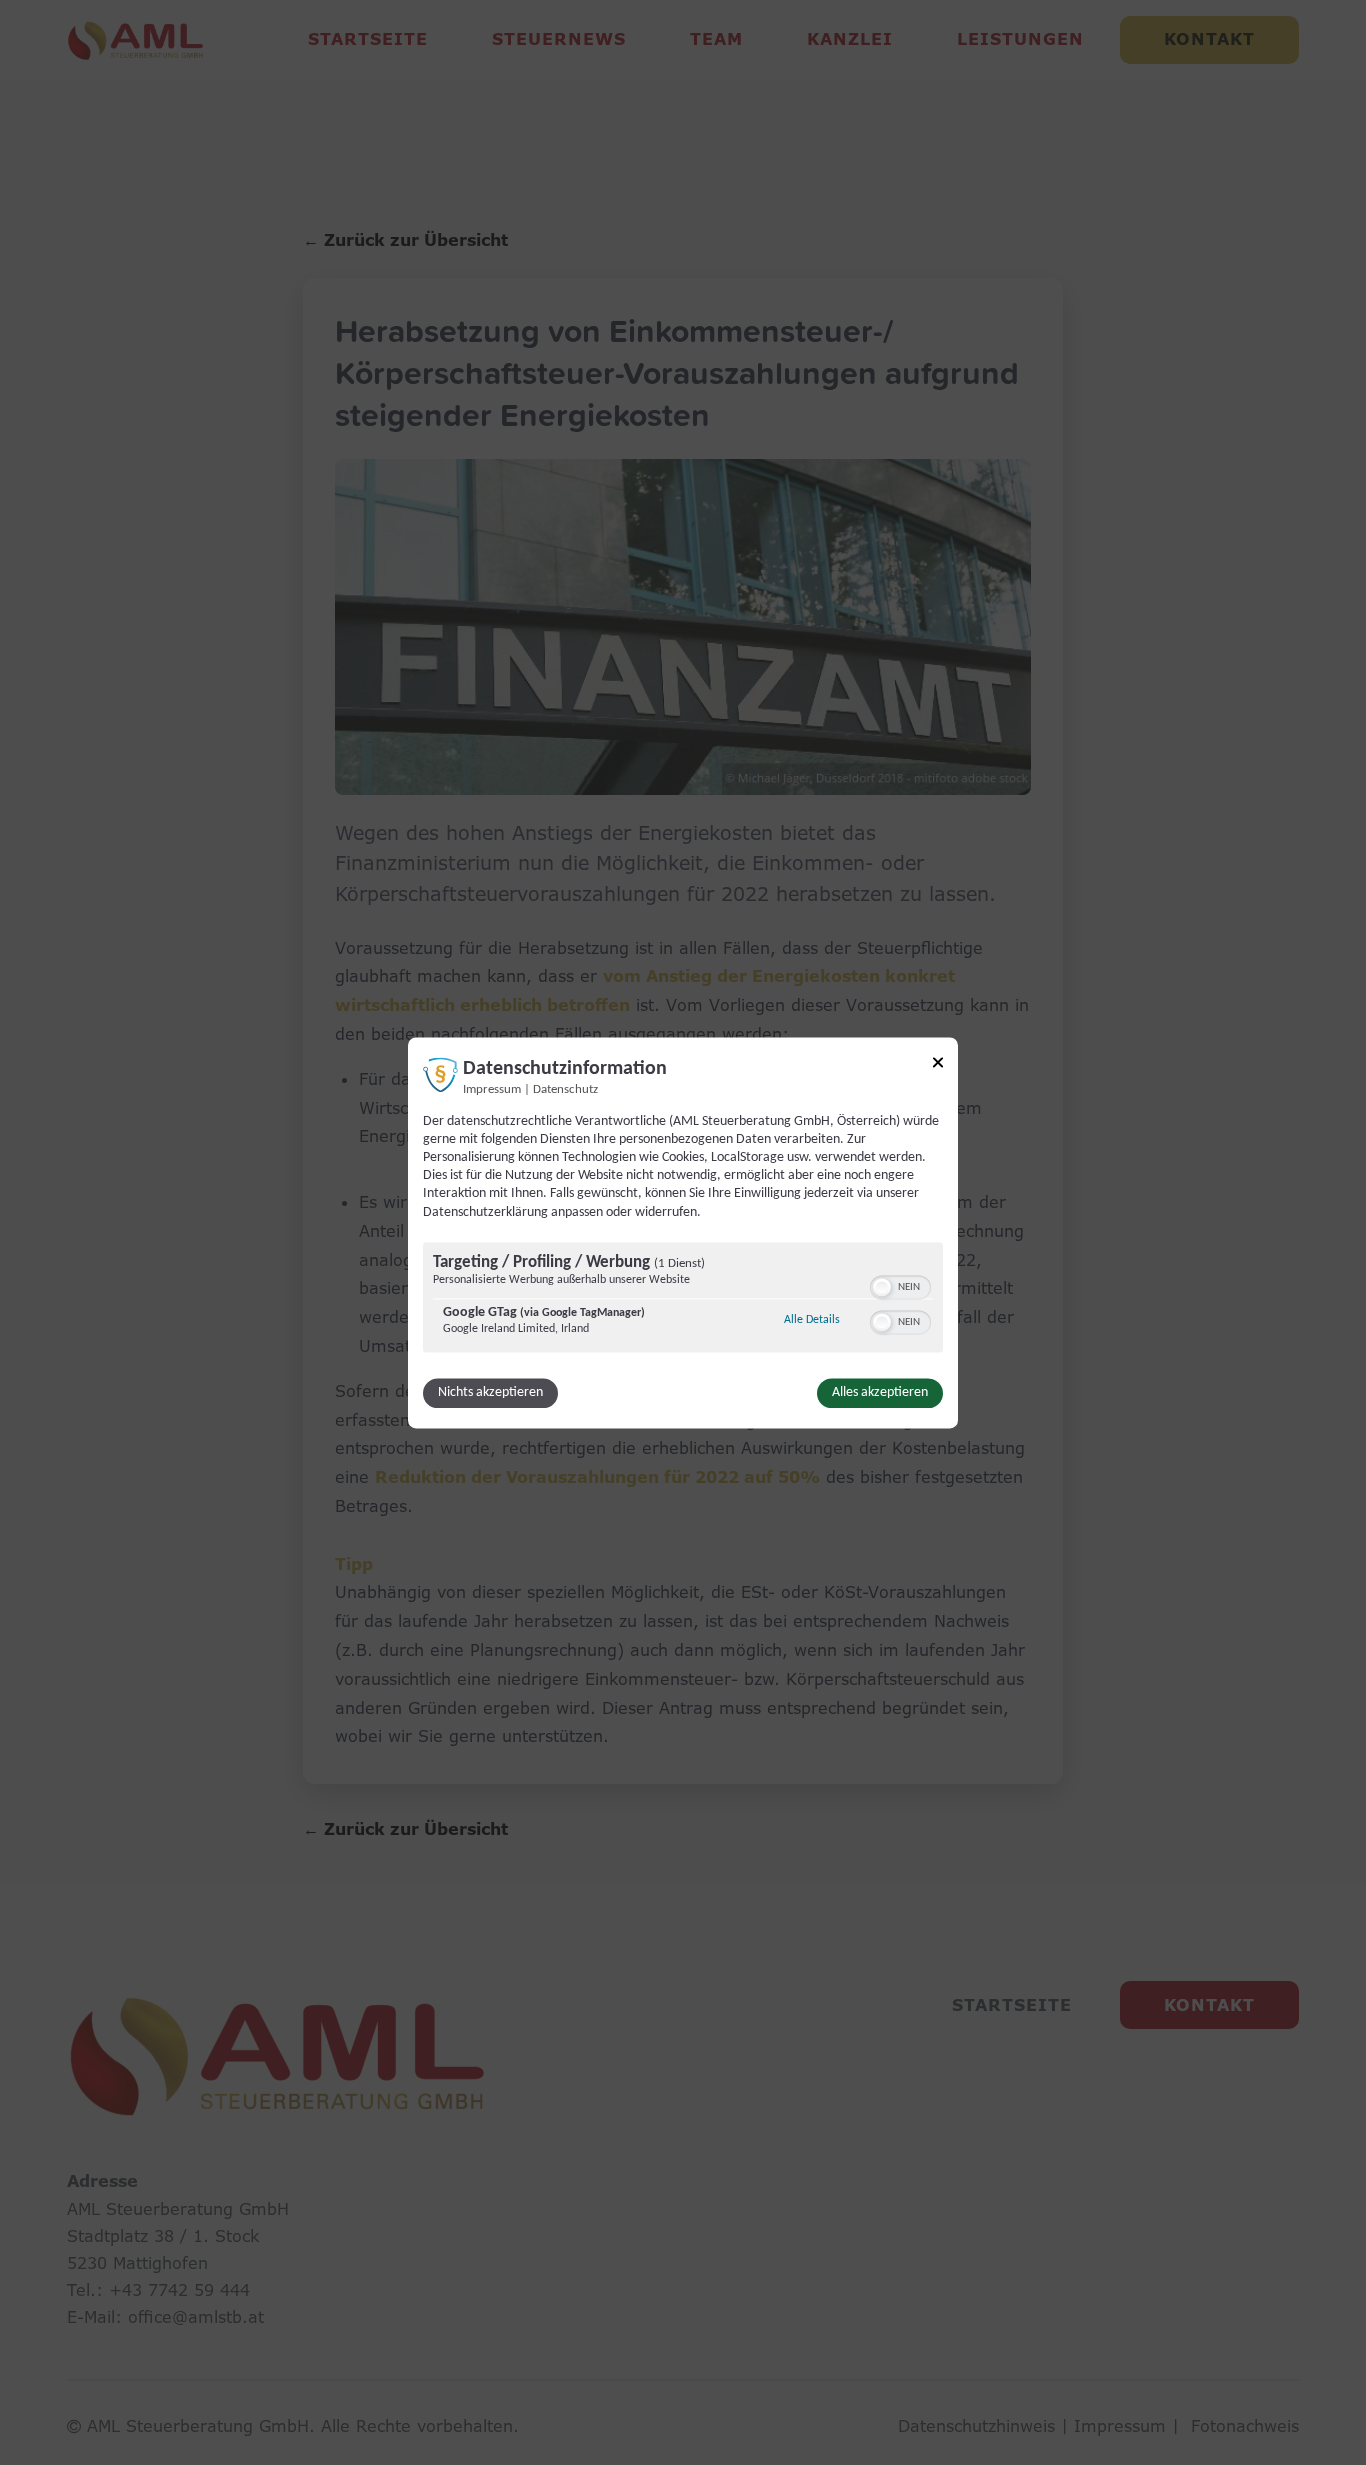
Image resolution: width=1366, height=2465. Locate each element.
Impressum (492, 1090)
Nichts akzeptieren (490, 1392)
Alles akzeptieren (880, 1392)
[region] (683, 1299)
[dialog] (683, 1232)
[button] (882, 1287)
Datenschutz (565, 1090)
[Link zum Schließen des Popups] (938, 1065)
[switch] (900, 1285)
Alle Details (812, 1319)
